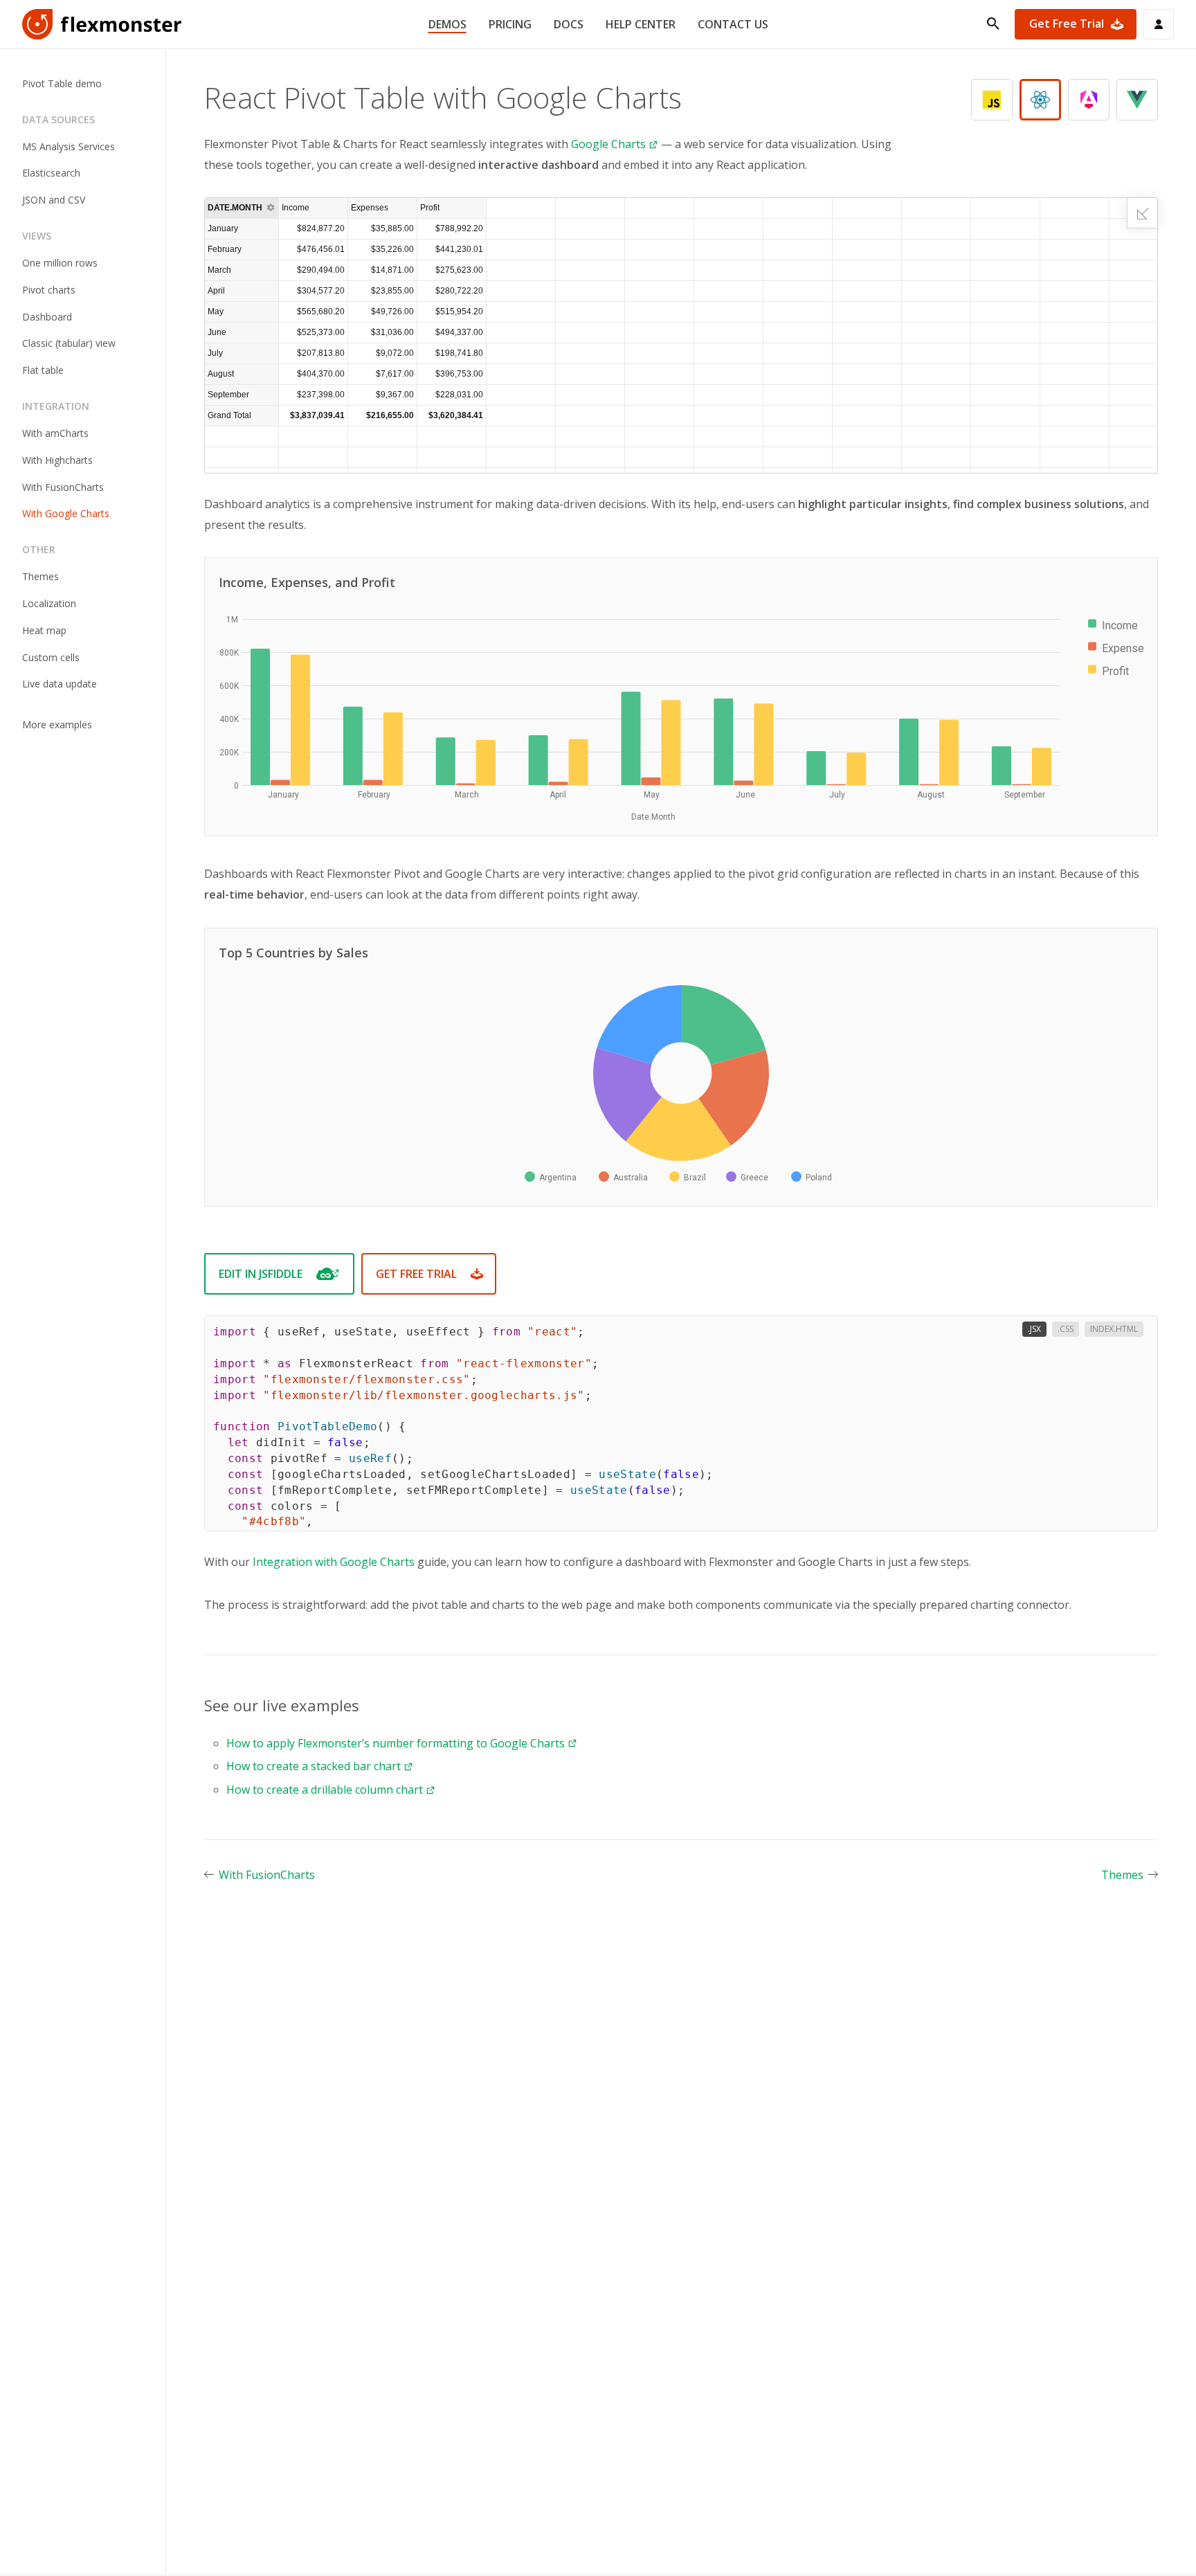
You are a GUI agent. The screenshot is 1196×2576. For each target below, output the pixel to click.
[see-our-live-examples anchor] (366, 1705)
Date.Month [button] (235, 208)
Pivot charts (49, 290)
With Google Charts (66, 514)
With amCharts (55, 433)
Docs (569, 24)
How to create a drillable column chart (325, 1790)
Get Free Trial (1067, 24)
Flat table (43, 370)
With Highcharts (57, 460)
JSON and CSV (54, 200)
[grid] (681, 335)
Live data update (60, 684)
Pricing (510, 24)
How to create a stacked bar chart (314, 1766)
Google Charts (608, 144)
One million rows (60, 263)
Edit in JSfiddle (261, 1274)
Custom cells (51, 657)
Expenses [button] (370, 208)
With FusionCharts (63, 487)
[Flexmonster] (102, 24)
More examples (57, 724)
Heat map (44, 630)
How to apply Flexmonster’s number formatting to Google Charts (396, 1743)
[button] (342, 208)
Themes (40, 576)
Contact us (733, 24)
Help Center (641, 24)
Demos (447, 24)
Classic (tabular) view (69, 344)
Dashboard (47, 317)
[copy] (1133, 1507)
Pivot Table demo (62, 83)
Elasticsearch (51, 173)
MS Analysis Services (69, 146)
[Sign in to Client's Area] (1159, 24)
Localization (49, 603)
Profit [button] (430, 208)
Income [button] (296, 208)
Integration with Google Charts (334, 1562)
